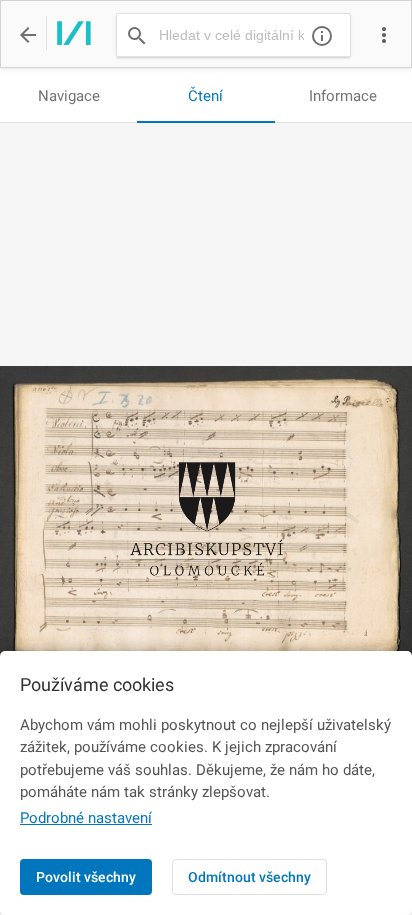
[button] (384, 35)
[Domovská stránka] (68, 35)
